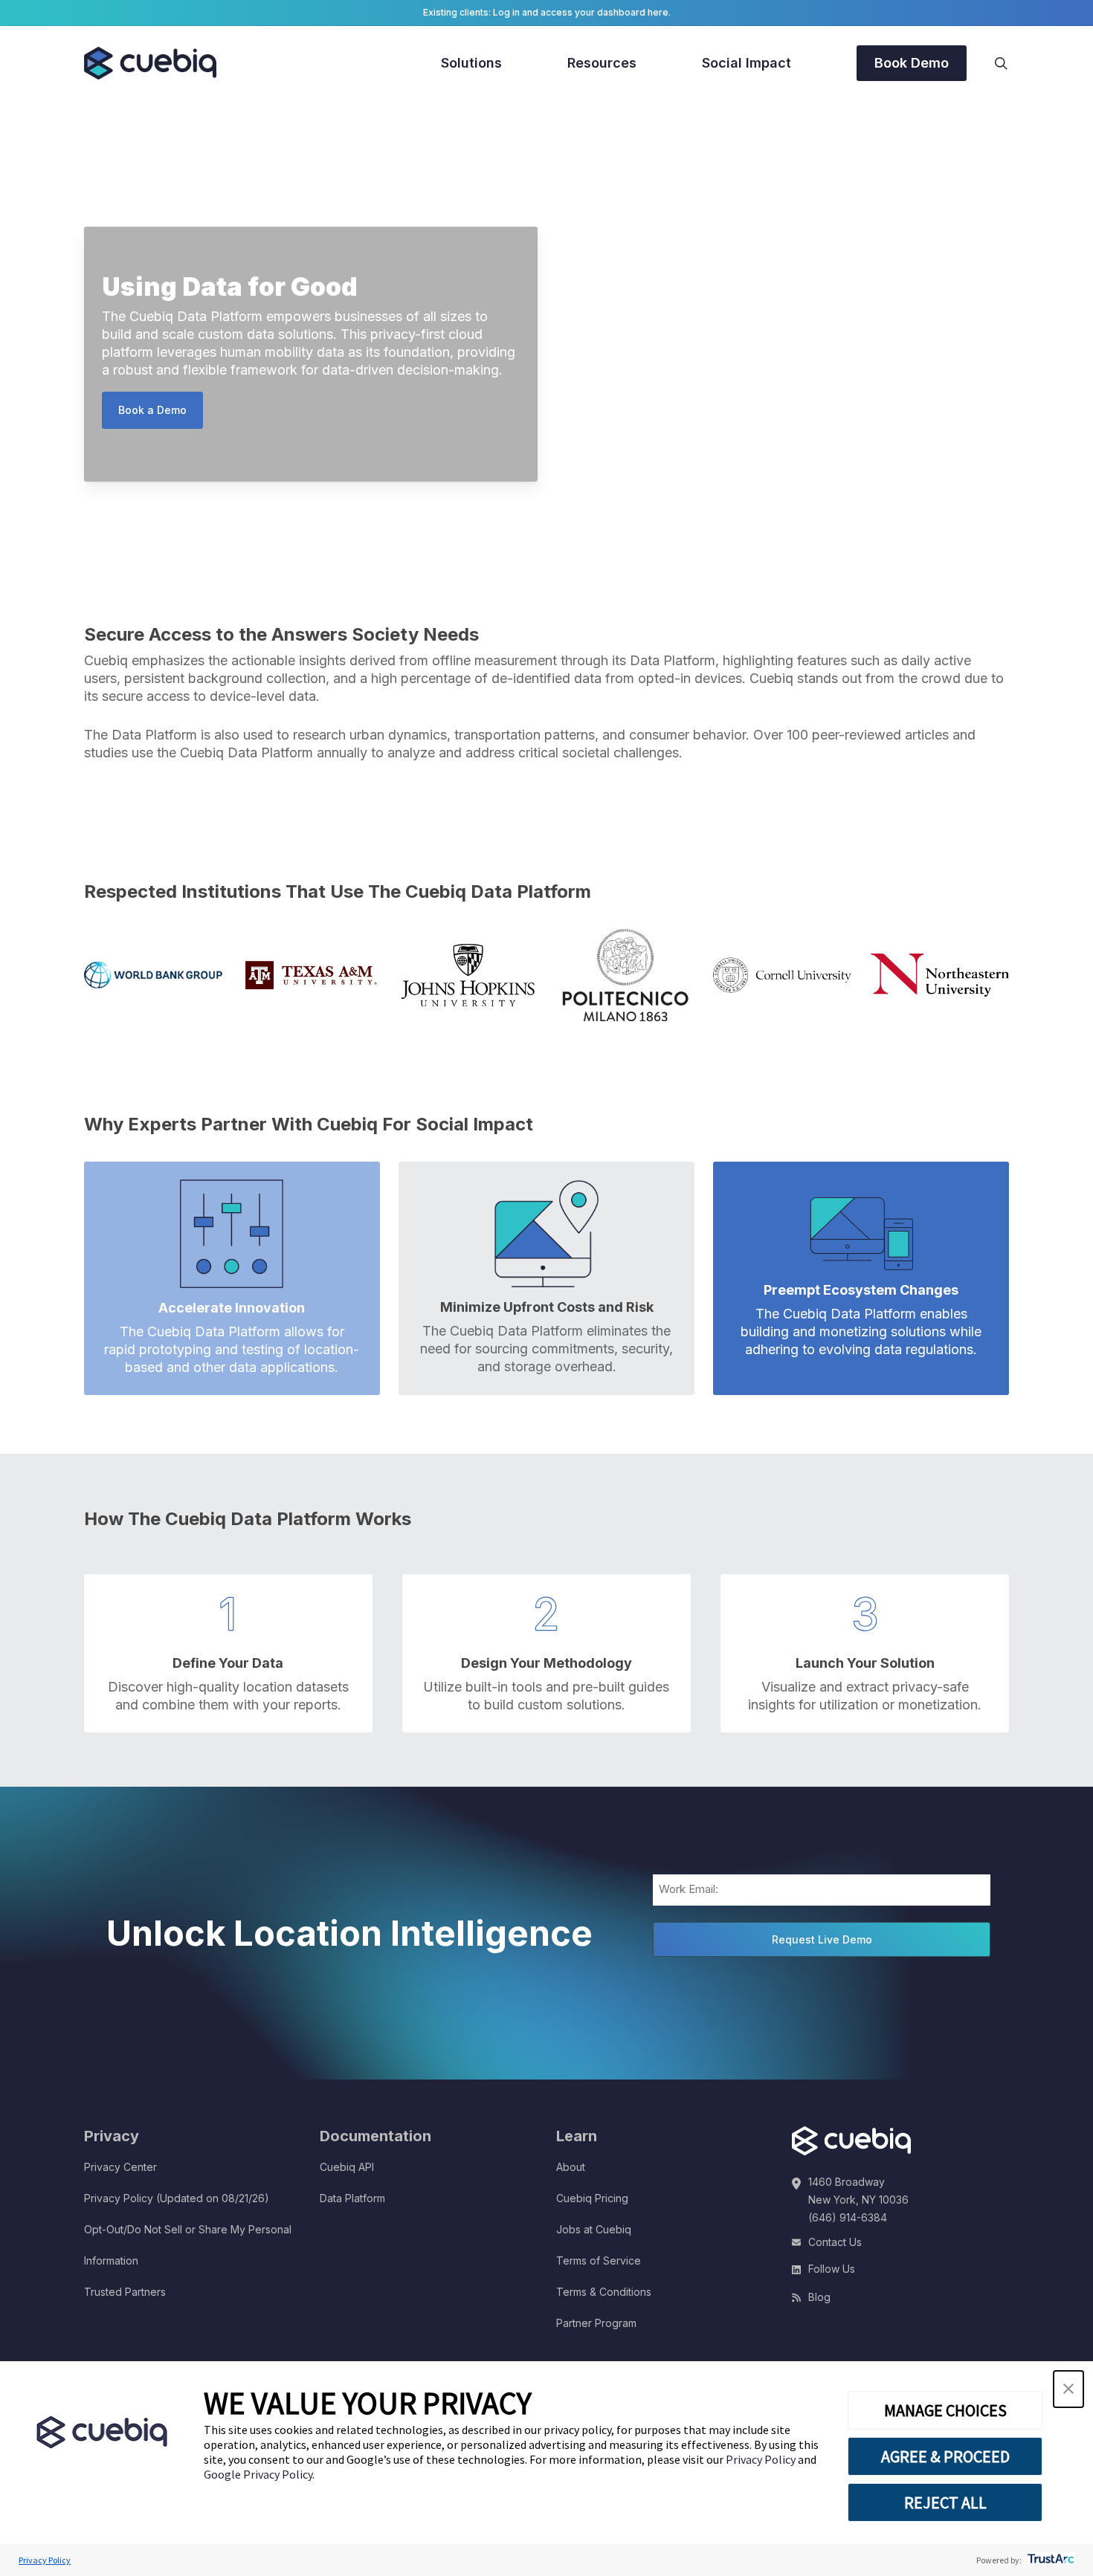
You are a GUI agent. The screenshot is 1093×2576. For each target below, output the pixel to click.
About (571, 2167)
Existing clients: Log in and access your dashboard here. (547, 12)
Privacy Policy (762, 2459)
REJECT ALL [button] (945, 2502)
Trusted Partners (125, 2292)
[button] (1068, 2389)
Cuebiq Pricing (592, 2198)
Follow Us (832, 2269)
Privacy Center (120, 2167)
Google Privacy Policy (258, 2474)
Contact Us (835, 2242)
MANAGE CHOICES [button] (945, 2410)
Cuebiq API (347, 2167)
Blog (819, 2297)
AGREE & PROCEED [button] (945, 2456)
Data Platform (352, 2198)
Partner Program (596, 2323)
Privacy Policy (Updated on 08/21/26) (177, 2198)
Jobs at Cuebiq (594, 2229)
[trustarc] (1050, 2560)
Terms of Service (599, 2261)
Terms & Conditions (604, 2292)
